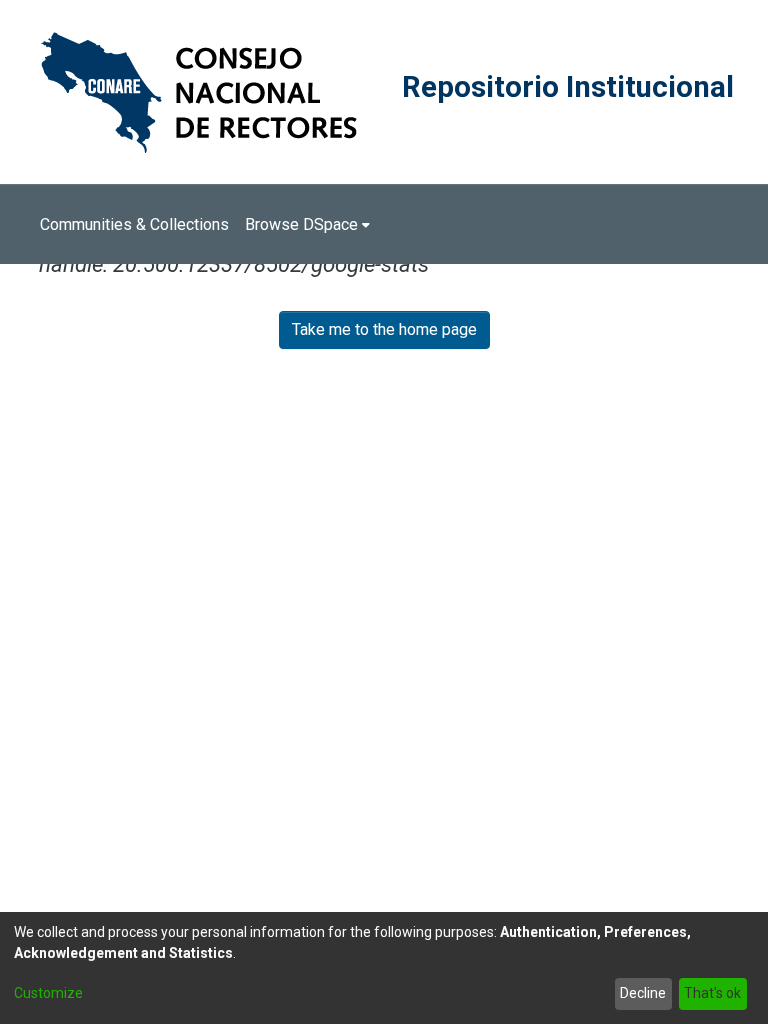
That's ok (712, 993)
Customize (48, 993)
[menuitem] (307, 225)
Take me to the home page (384, 329)
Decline (643, 993)
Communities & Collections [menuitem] (134, 224)
